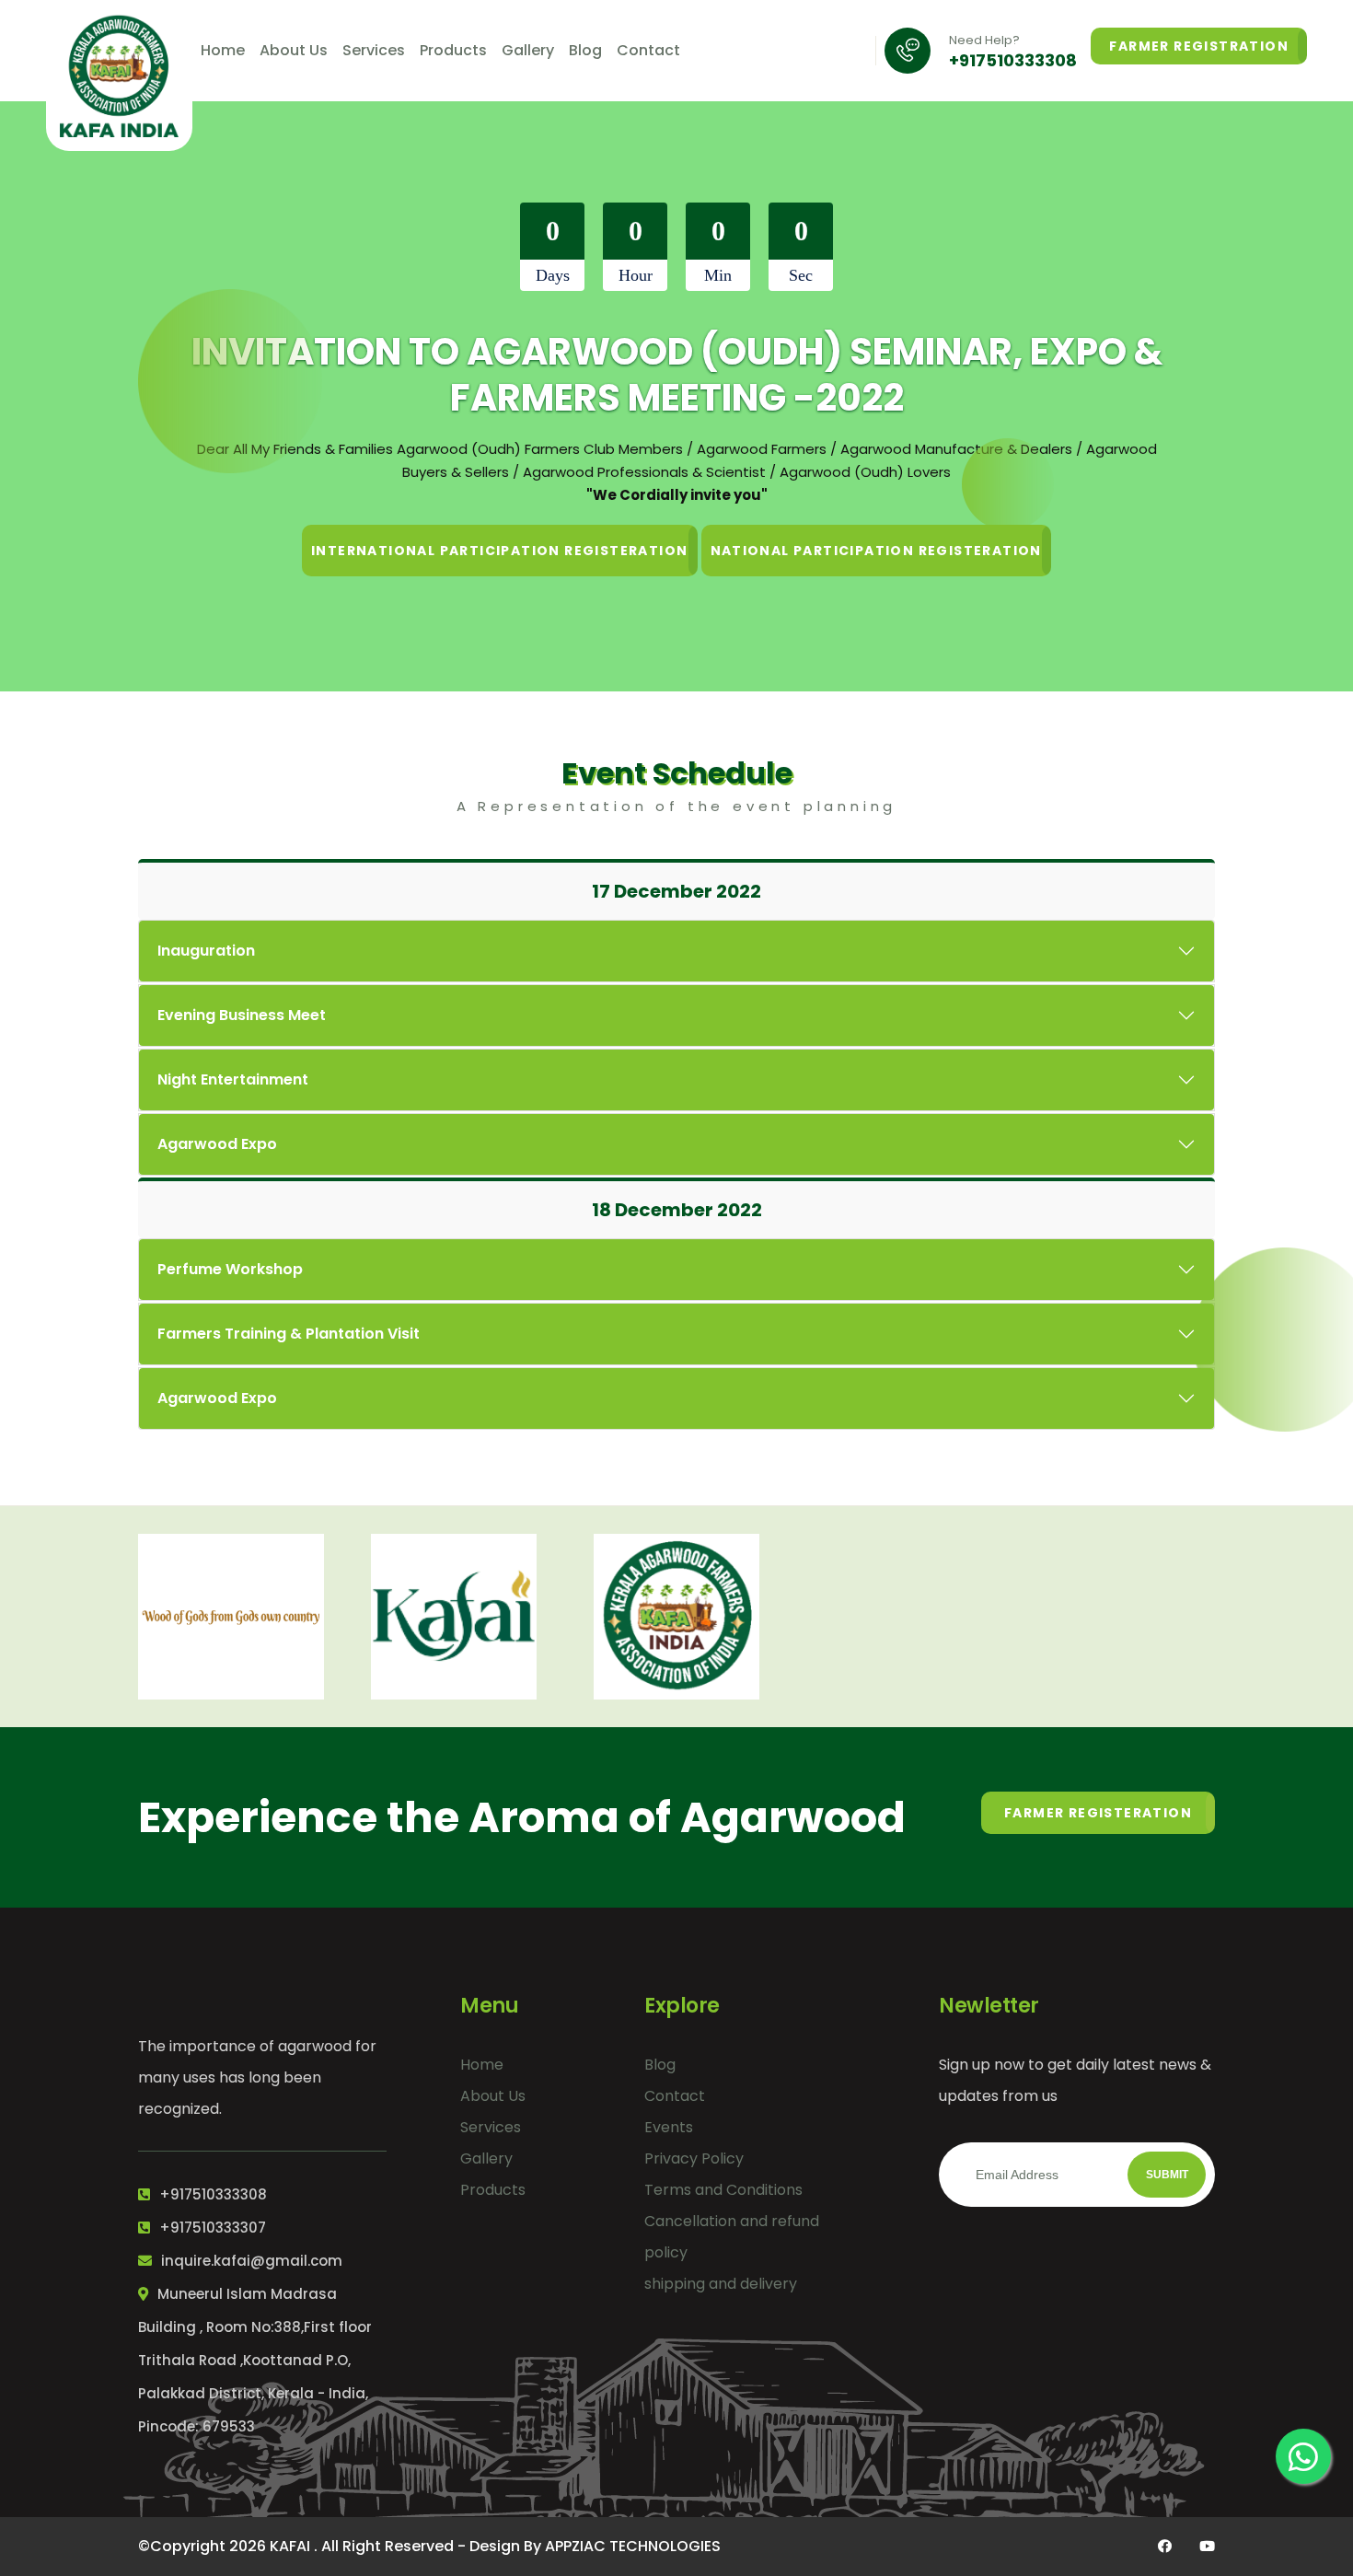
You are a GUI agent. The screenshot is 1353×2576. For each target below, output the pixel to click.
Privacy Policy (694, 2158)
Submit (1167, 2175)
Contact (648, 50)
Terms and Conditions (723, 2190)
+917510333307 (213, 2228)
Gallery (528, 50)
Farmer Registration (1199, 46)
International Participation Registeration (499, 551)
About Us (294, 50)
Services (374, 50)
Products (453, 50)
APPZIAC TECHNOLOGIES (633, 2546)
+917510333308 (1013, 60)
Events (669, 2127)
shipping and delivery (721, 2284)
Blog (585, 50)
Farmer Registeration (1098, 1813)
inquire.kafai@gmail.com (252, 2261)
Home (223, 50)
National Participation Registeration (876, 551)
